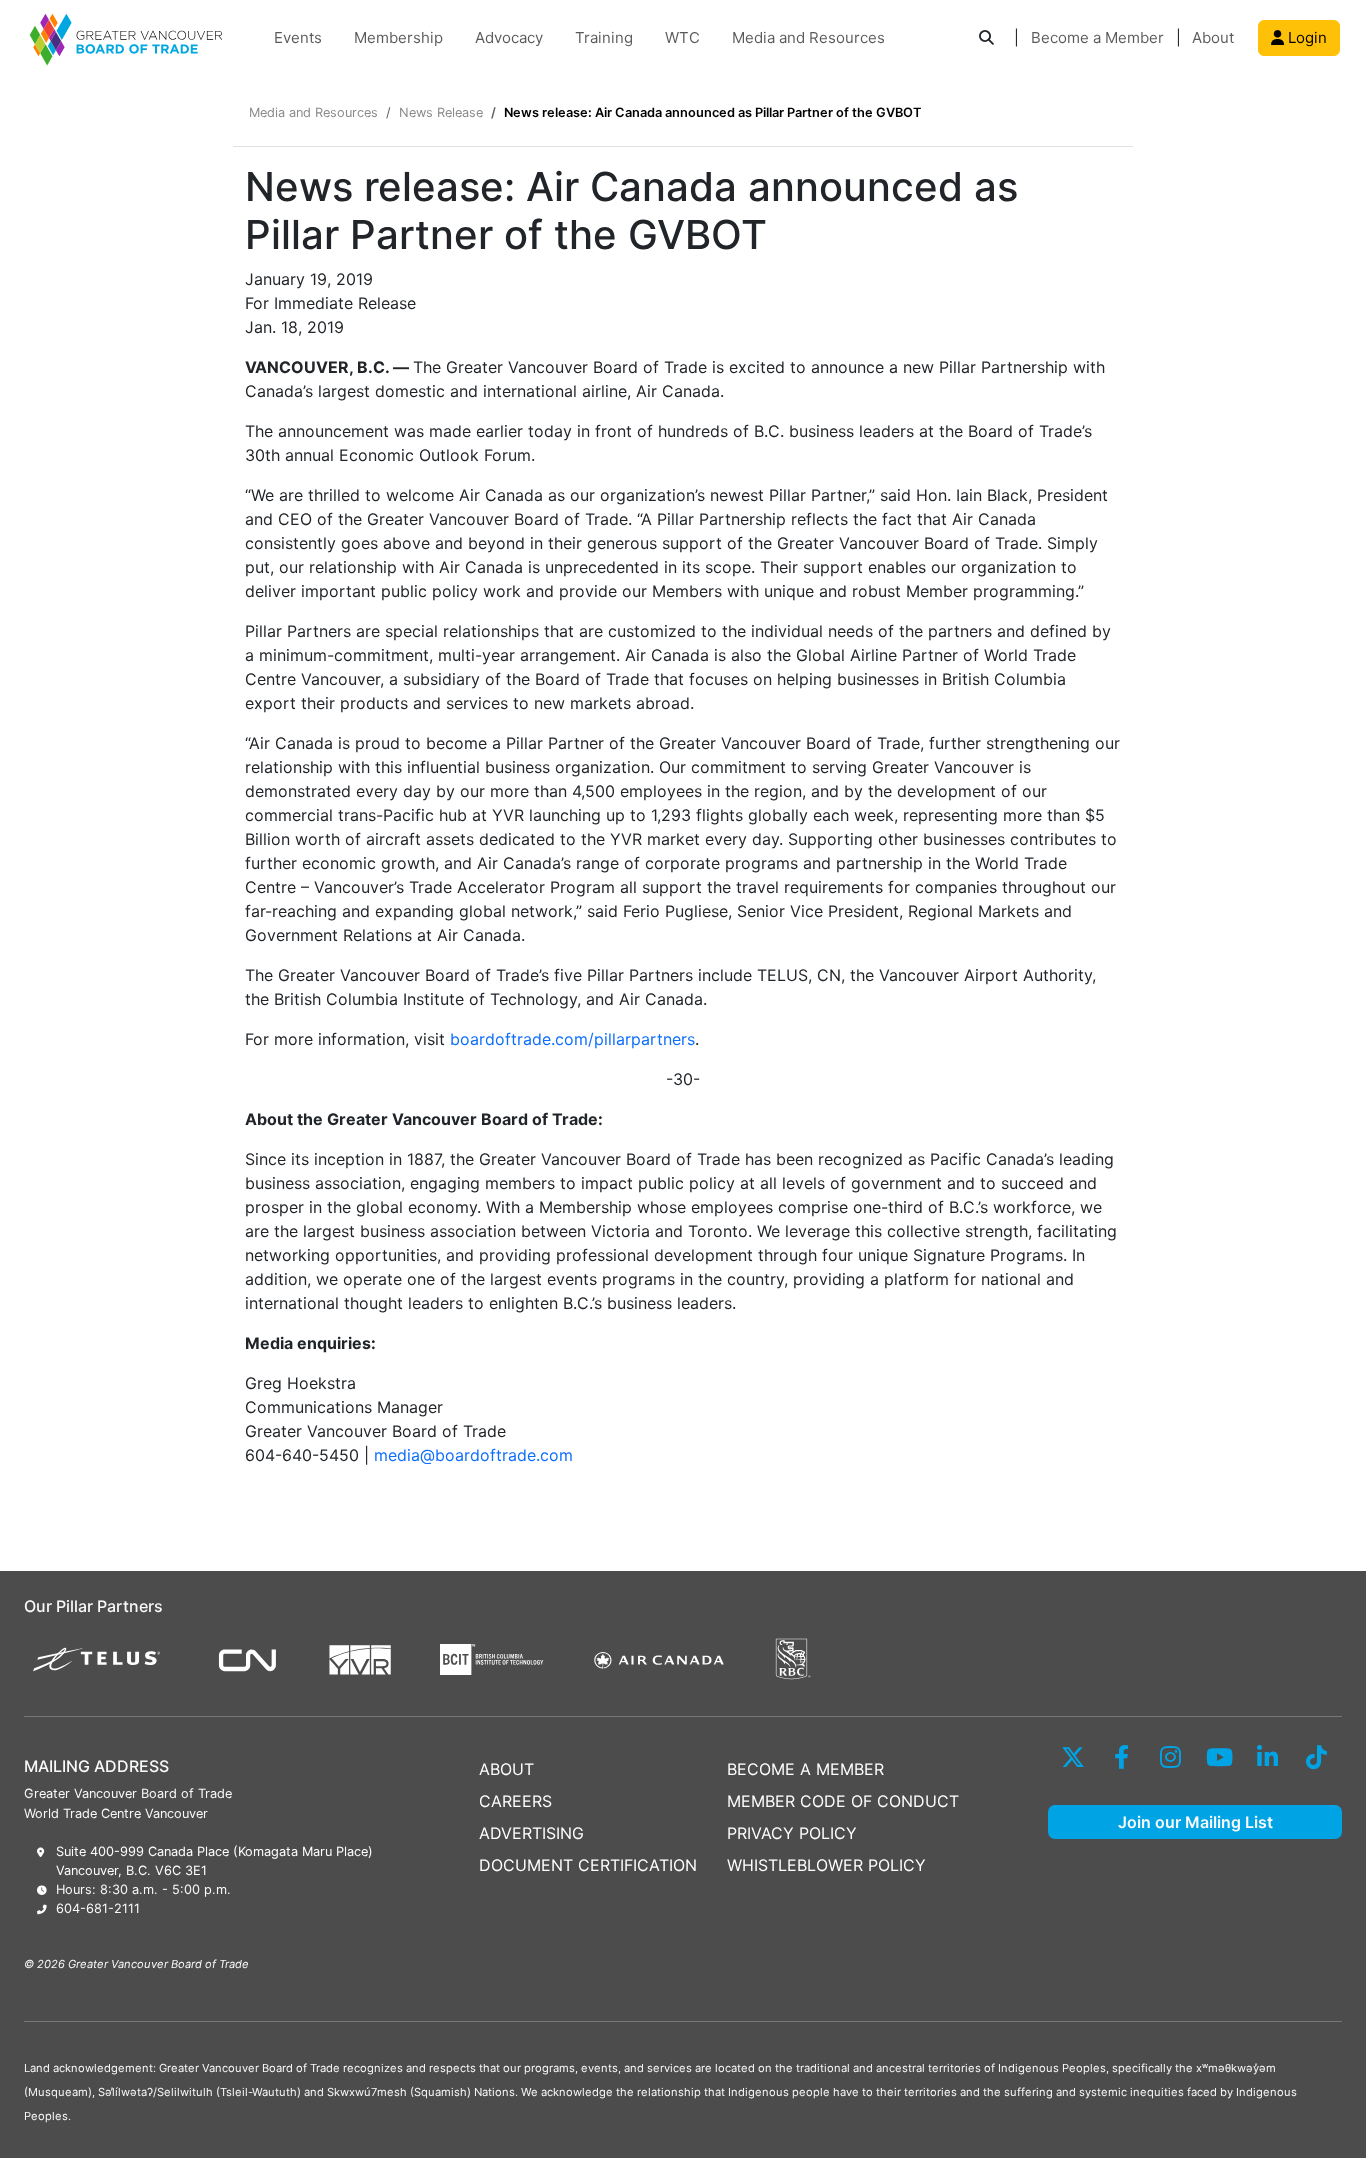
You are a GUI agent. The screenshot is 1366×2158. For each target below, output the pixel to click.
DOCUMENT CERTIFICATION (588, 1865)
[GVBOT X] (1072, 1757)
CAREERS (515, 1801)
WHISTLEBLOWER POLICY (826, 1865)
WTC (682, 37)
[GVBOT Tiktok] (1316, 1757)
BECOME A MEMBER (805, 1769)
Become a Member (1097, 37)
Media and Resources (808, 37)
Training (604, 37)
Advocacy (509, 37)
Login (1305, 37)
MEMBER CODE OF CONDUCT (843, 1801)
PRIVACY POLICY (792, 1833)
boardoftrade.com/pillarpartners (572, 1039)
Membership (398, 37)
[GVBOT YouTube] (1219, 1757)
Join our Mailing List (1195, 1822)
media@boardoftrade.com (473, 1455)
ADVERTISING (531, 1833)
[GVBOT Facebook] (1121, 1757)
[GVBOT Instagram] (1170, 1757)
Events (298, 37)
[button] (986, 38)
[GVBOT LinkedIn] (1267, 1757)
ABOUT (506, 1769)
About (1213, 37)
